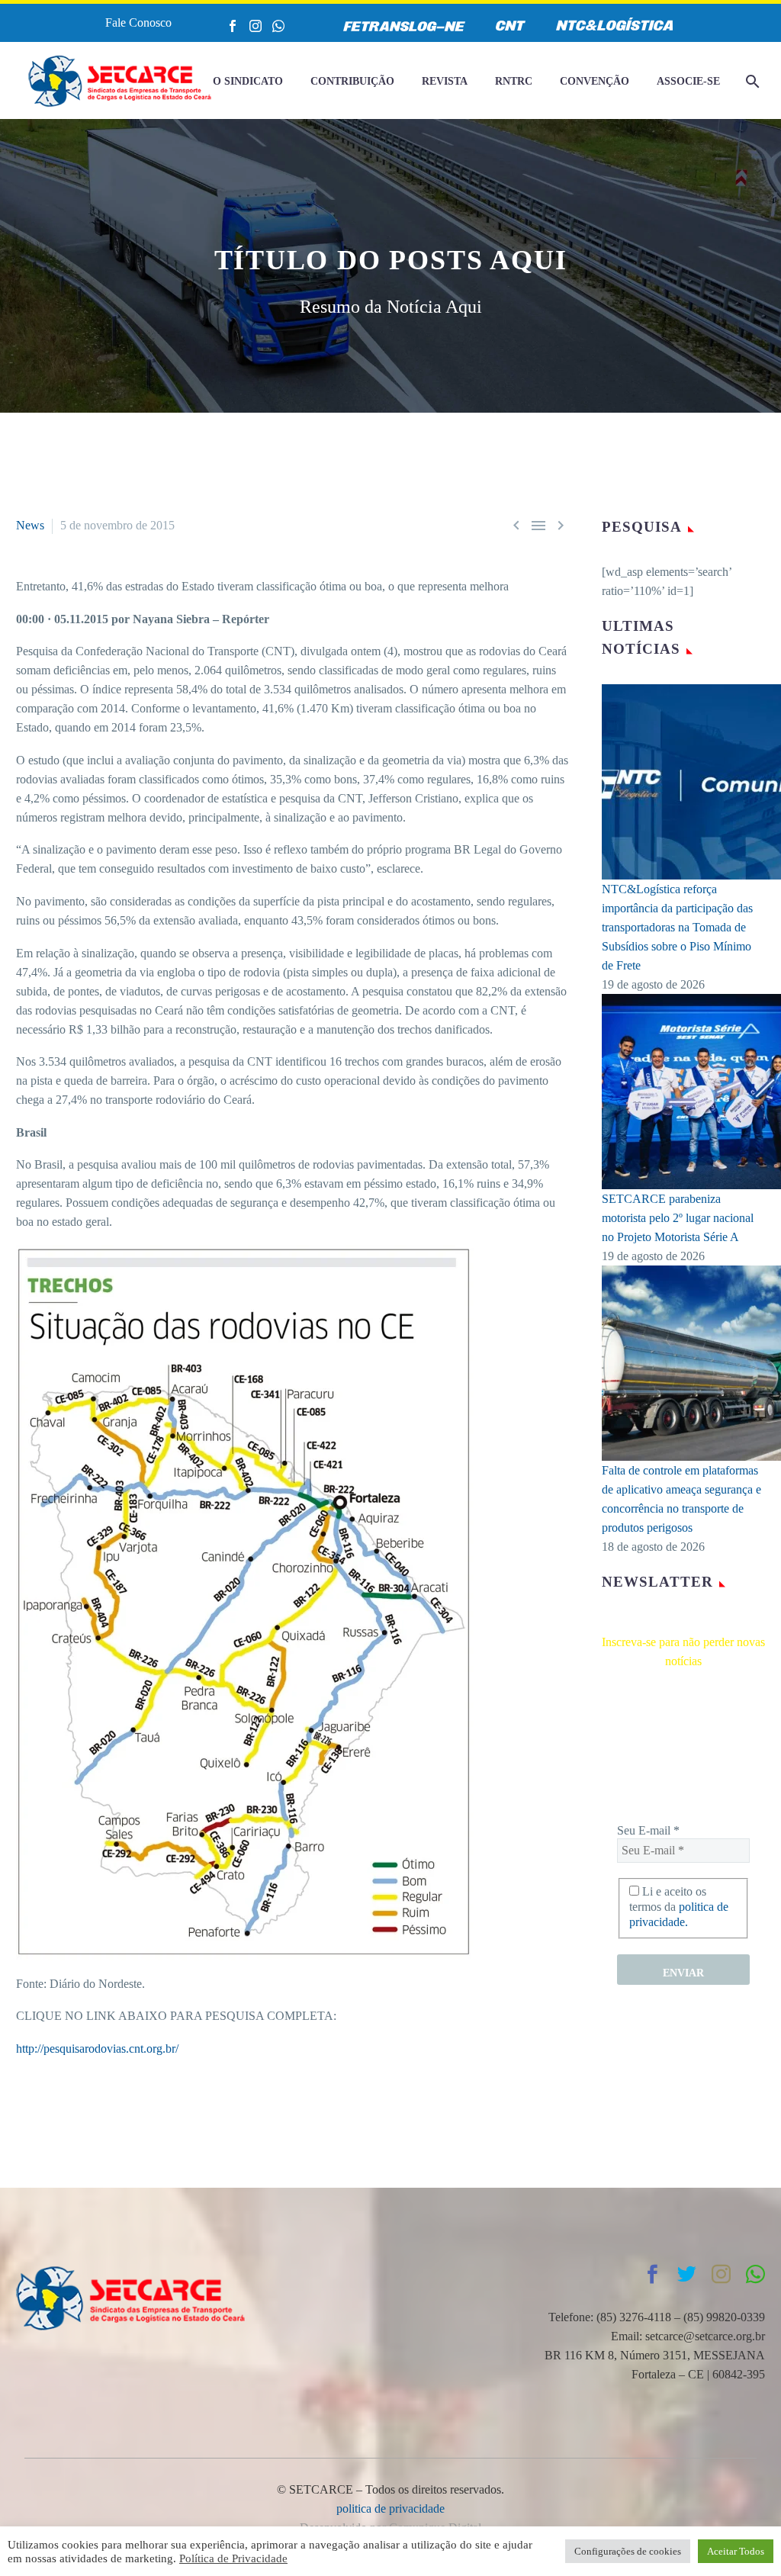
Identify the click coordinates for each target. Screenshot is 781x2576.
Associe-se (688, 81)
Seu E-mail (648, 1830)
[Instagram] (256, 26)
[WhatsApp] (278, 26)
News (30, 525)
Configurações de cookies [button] (628, 2551)
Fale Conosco (138, 23)
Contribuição (352, 81)
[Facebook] (233, 26)
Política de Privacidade (233, 2558)
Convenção (595, 81)
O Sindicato (248, 81)
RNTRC (514, 81)
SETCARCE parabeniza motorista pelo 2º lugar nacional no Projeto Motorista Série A (678, 1218)
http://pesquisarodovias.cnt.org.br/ (97, 2049)
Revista (445, 81)
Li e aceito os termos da (679, 1907)
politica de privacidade (390, 2508)
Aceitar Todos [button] (736, 2551)
